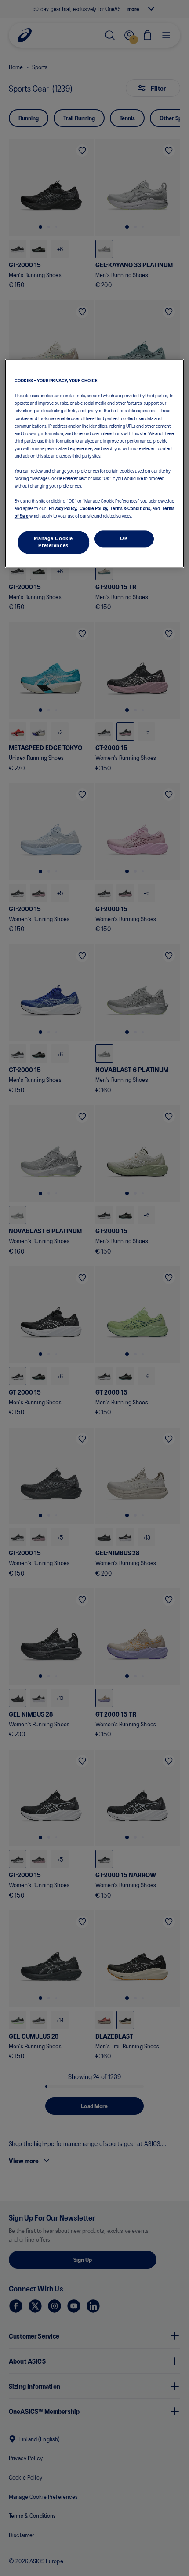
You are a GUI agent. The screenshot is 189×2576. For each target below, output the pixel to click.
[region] (95, 464)
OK (124, 539)
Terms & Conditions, (131, 508)
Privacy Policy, (63, 508)
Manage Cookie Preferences (53, 542)
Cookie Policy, (94, 508)
